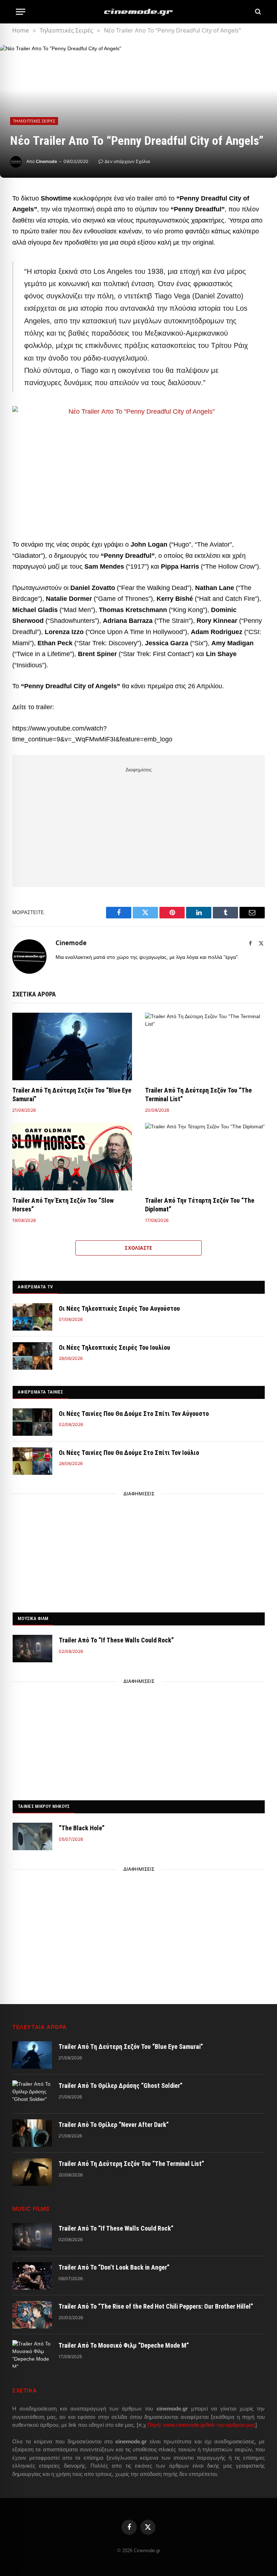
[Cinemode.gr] (138, 12)
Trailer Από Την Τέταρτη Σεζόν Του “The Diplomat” (200, 1205)
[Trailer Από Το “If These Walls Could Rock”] (32, 1649)
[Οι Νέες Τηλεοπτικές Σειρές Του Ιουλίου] (32, 1356)
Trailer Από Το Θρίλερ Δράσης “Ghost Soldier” (120, 2086)
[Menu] (21, 12)
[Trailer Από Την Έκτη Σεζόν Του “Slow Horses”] (72, 1157)
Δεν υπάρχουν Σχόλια (127, 161)
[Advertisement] (138, 826)
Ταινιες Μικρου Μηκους (44, 1806)
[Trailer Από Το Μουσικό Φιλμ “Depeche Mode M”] (32, 2354)
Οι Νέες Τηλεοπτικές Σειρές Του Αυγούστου (119, 1308)
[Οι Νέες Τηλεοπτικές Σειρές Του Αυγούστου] (32, 1317)
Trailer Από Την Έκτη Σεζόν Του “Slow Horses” (63, 1205)
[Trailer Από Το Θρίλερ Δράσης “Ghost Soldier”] (32, 2094)
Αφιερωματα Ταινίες (41, 1392)
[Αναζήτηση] (257, 12)
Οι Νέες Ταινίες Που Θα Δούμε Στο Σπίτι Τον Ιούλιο (129, 1453)
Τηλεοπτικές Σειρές (34, 121)
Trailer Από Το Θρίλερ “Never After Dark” (114, 2125)
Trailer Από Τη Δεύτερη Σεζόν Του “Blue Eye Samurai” (72, 1095)
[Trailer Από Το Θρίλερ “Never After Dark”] (32, 2133)
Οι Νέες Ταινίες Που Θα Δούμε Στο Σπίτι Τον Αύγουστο (134, 1414)
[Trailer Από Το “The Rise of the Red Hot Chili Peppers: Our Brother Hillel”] (32, 2315)
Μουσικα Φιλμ (33, 1618)
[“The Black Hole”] (32, 1836)
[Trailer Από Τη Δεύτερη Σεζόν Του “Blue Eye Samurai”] (72, 1046)
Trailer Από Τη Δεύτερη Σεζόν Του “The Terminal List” (198, 1095)
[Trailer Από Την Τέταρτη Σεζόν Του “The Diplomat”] (205, 1157)
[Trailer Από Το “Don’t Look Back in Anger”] (32, 2276)
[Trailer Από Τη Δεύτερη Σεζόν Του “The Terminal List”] (205, 1046)
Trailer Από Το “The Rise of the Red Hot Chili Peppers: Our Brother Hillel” (156, 2306)
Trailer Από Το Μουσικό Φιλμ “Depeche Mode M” (124, 2345)
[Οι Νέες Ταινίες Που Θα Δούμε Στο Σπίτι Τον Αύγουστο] (32, 1422)
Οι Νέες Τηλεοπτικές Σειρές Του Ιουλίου (115, 1347)
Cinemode (46, 161)
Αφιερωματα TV (35, 1287)
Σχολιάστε (138, 1248)
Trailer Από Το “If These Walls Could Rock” (116, 1640)
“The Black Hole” (82, 1828)
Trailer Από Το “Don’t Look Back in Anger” (114, 2267)
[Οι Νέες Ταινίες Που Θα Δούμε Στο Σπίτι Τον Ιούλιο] (32, 1461)
